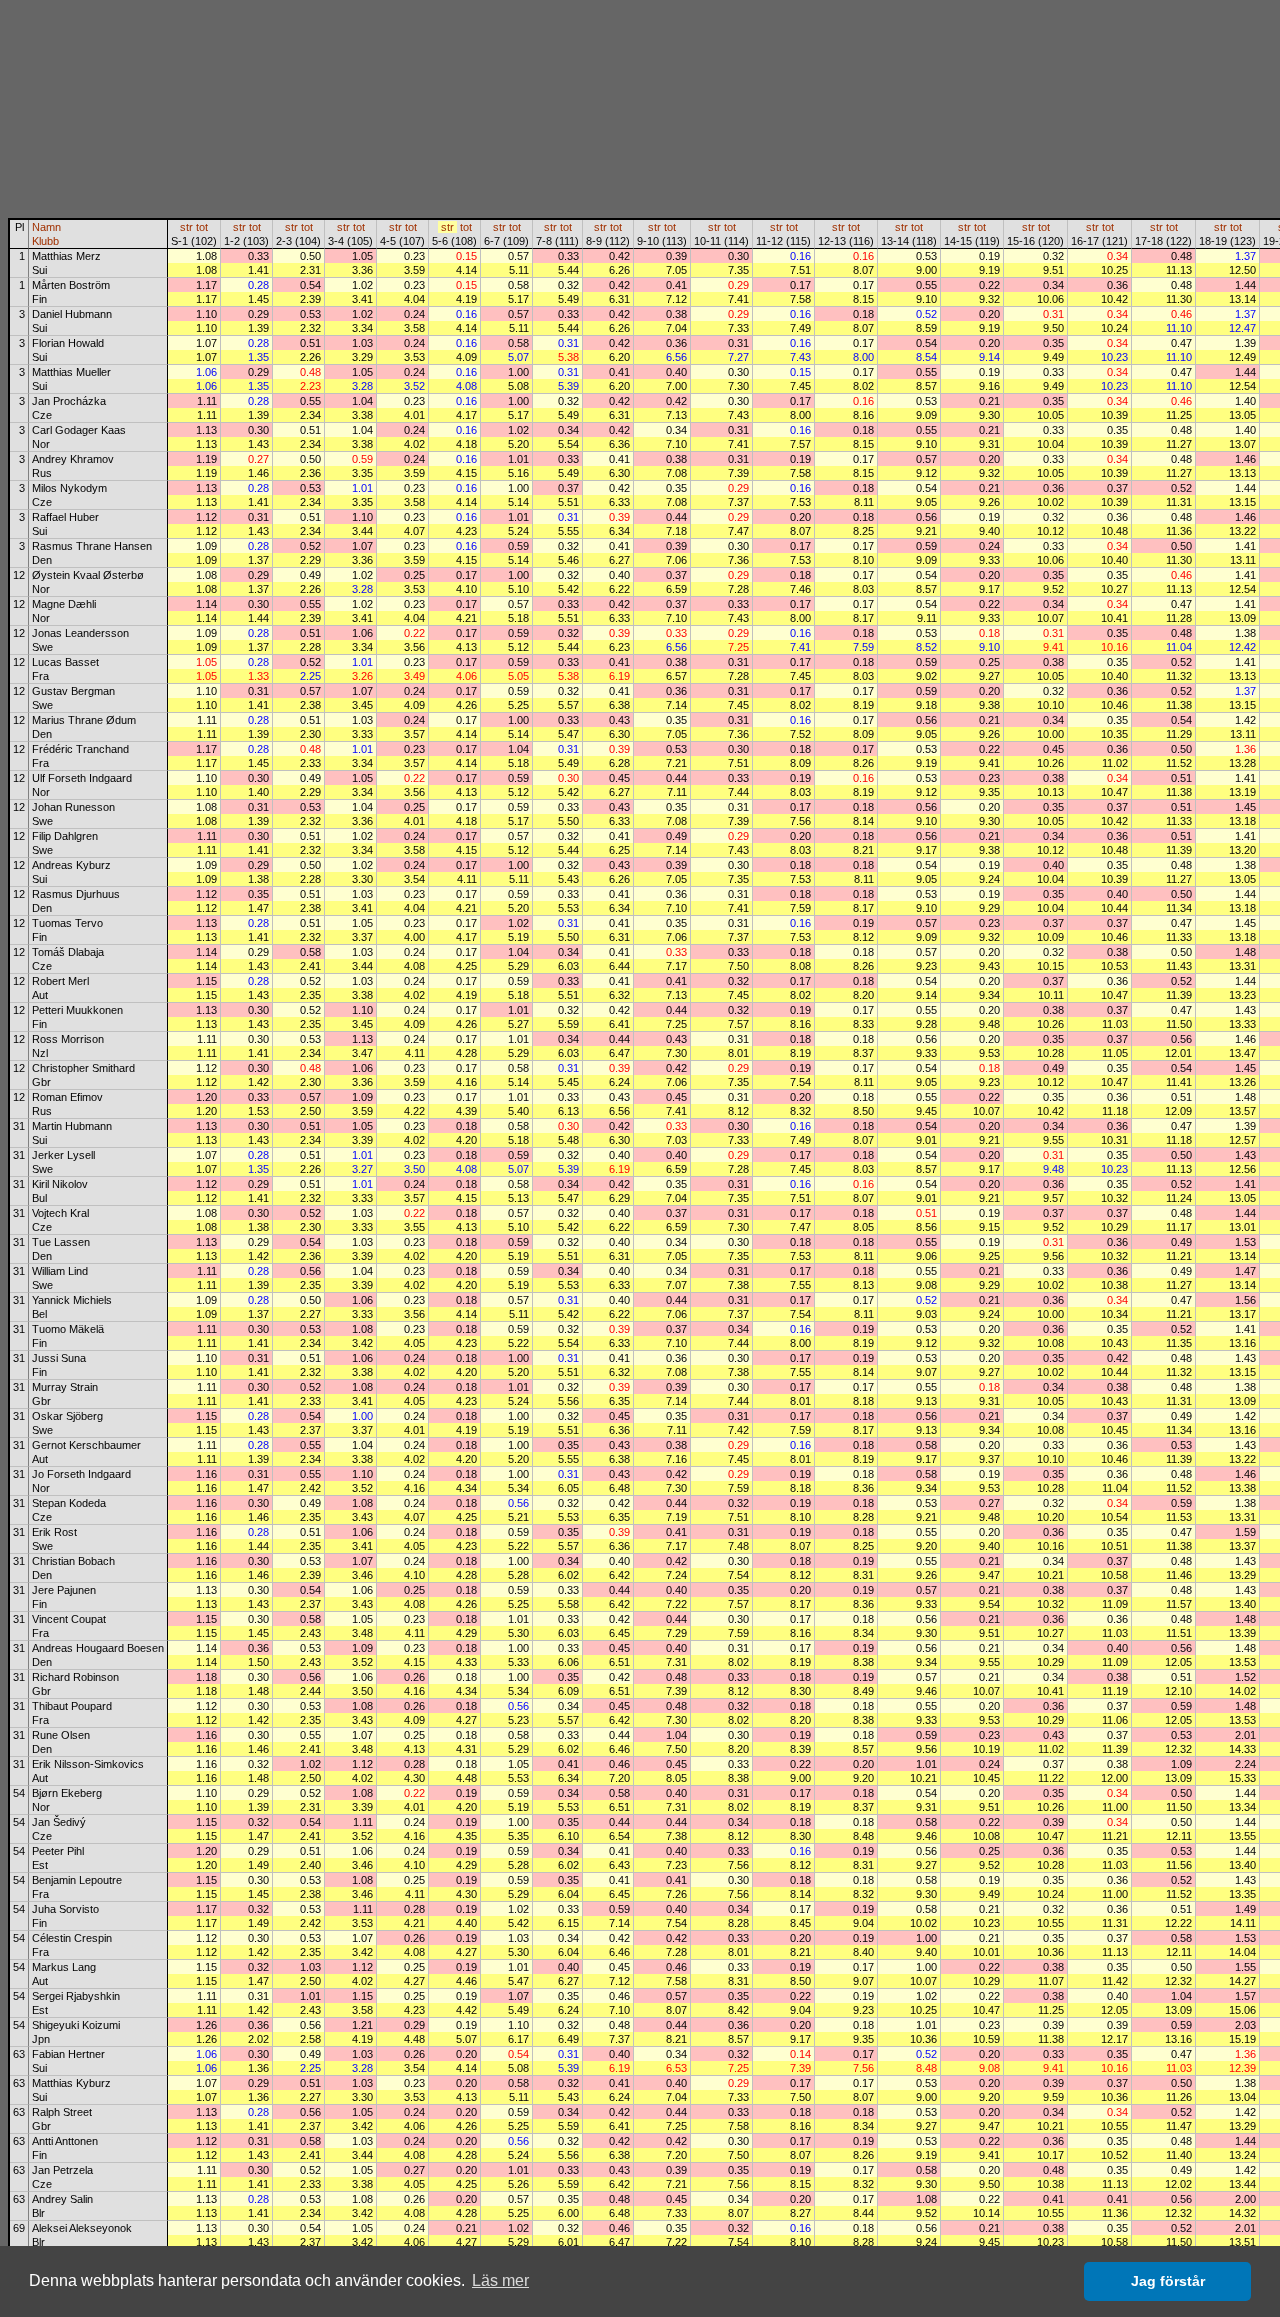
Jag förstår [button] (1168, 2281)
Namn (46, 227)
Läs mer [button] (500, 2280)
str (186, 227)
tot (202, 227)
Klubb (45, 241)
